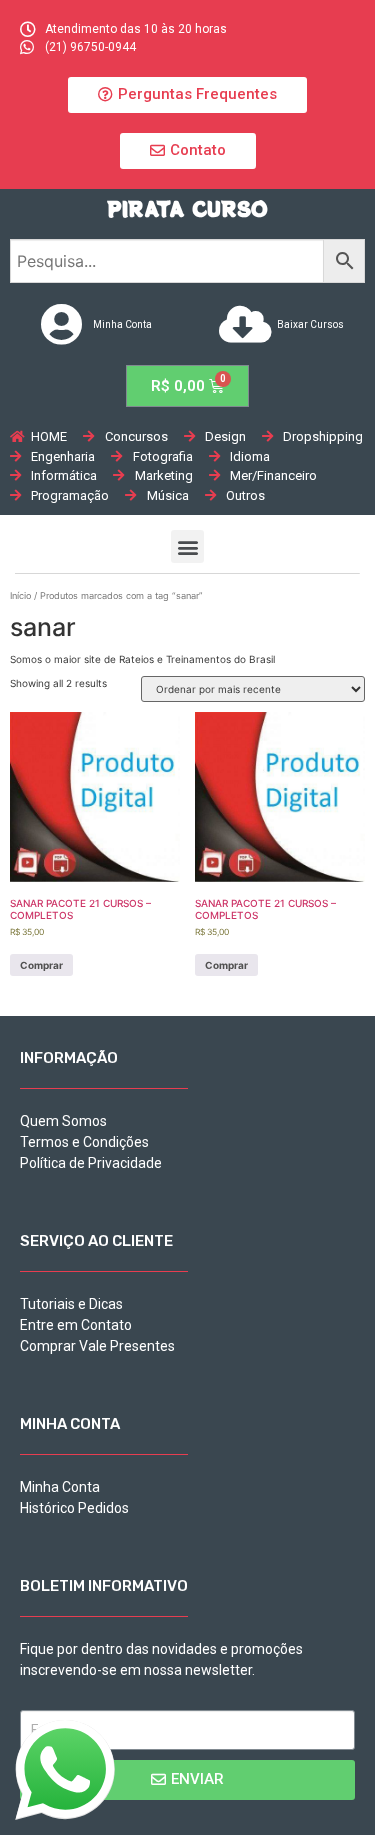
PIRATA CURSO (187, 208)
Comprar (41, 965)
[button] (187, 95)
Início (20, 595)
